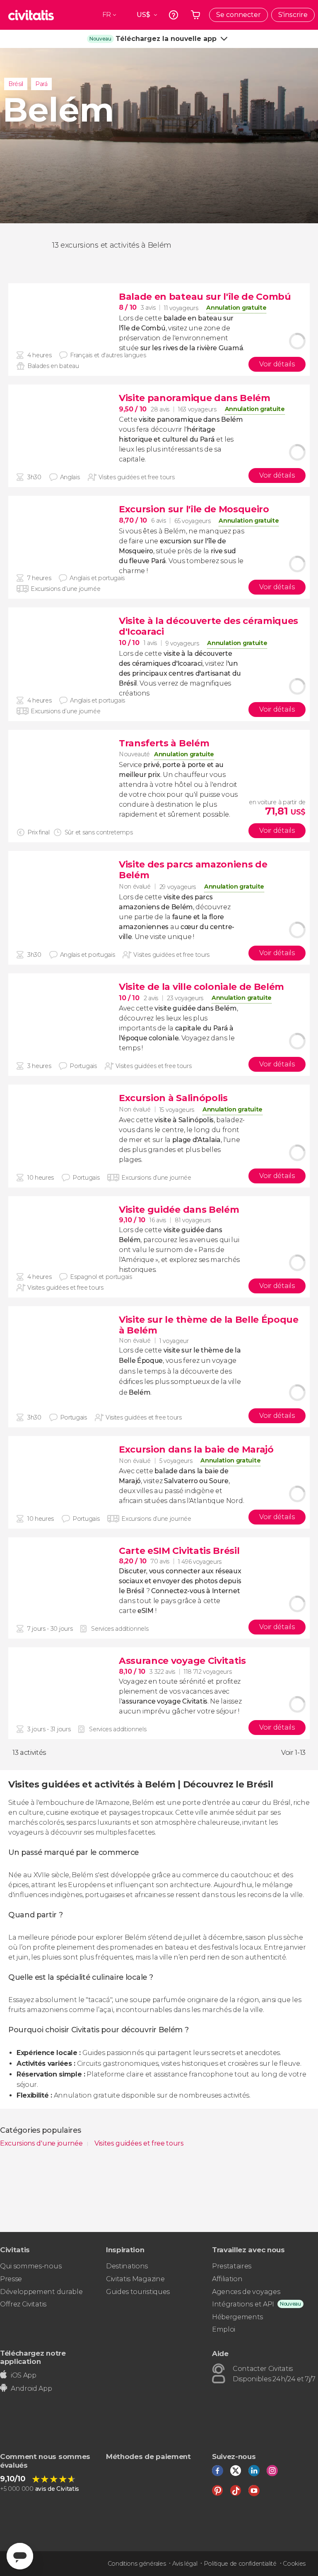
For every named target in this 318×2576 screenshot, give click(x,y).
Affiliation (227, 2279)
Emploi (224, 2329)
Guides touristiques (138, 2292)
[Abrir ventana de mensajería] (20, 2556)
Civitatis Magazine (135, 2279)
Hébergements (237, 2317)
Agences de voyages (246, 2292)
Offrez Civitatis (23, 2304)
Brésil (16, 84)
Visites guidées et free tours (139, 2143)
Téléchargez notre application (33, 2357)
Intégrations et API (243, 2304)
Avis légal (185, 2564)
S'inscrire (293, 15)
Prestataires (232, 2266)
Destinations (127, 2266)
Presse (11, 2279)
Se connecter (238, 15)
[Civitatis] (31, 15)
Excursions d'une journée (42, 2143)
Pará (41, 84)
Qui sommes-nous (31, 2266)
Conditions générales (137, 2564)
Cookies (294, 2564)
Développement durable (41, 2292)
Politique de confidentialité (240, 2564)
